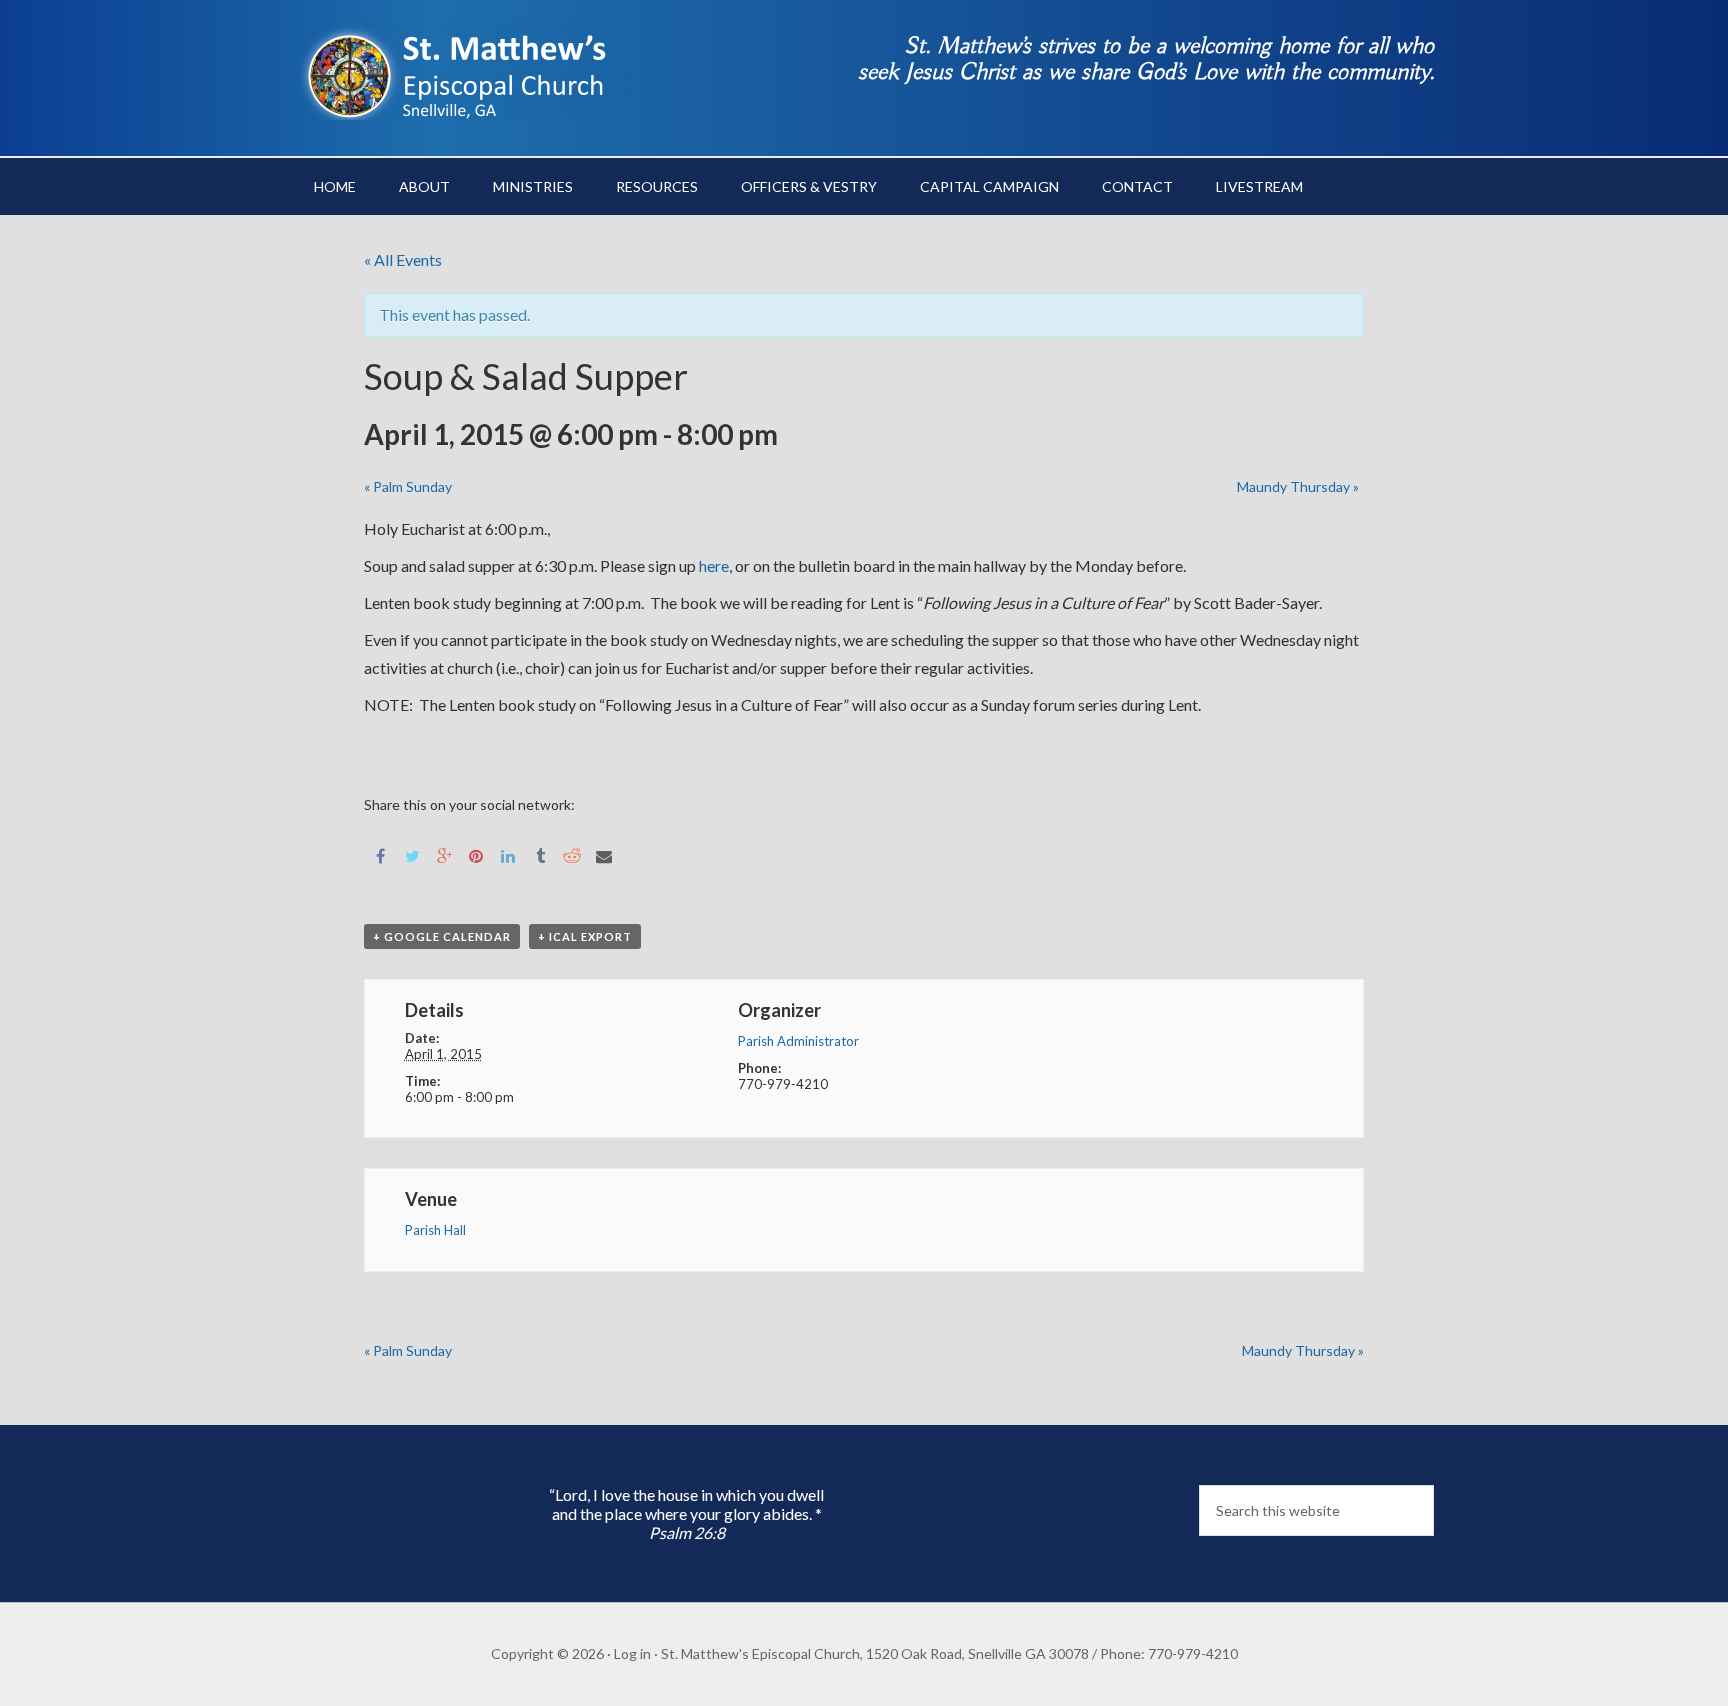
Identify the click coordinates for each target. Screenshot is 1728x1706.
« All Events (403, 259)
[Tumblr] (540, 855)
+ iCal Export (585, 936)
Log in (632, 1653)
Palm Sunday (408, 486)
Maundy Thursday (1298, 486)
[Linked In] (508, 855)
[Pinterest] (476, 855)
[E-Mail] (604, 855)
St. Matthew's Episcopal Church (464, 70)
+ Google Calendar (442, 936)
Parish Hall (435, 1230)
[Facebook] (380, 855)
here (714, 565)
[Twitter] (412, 855)
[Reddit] (572, 855)
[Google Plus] (444, 855)
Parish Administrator (798, 1041)
